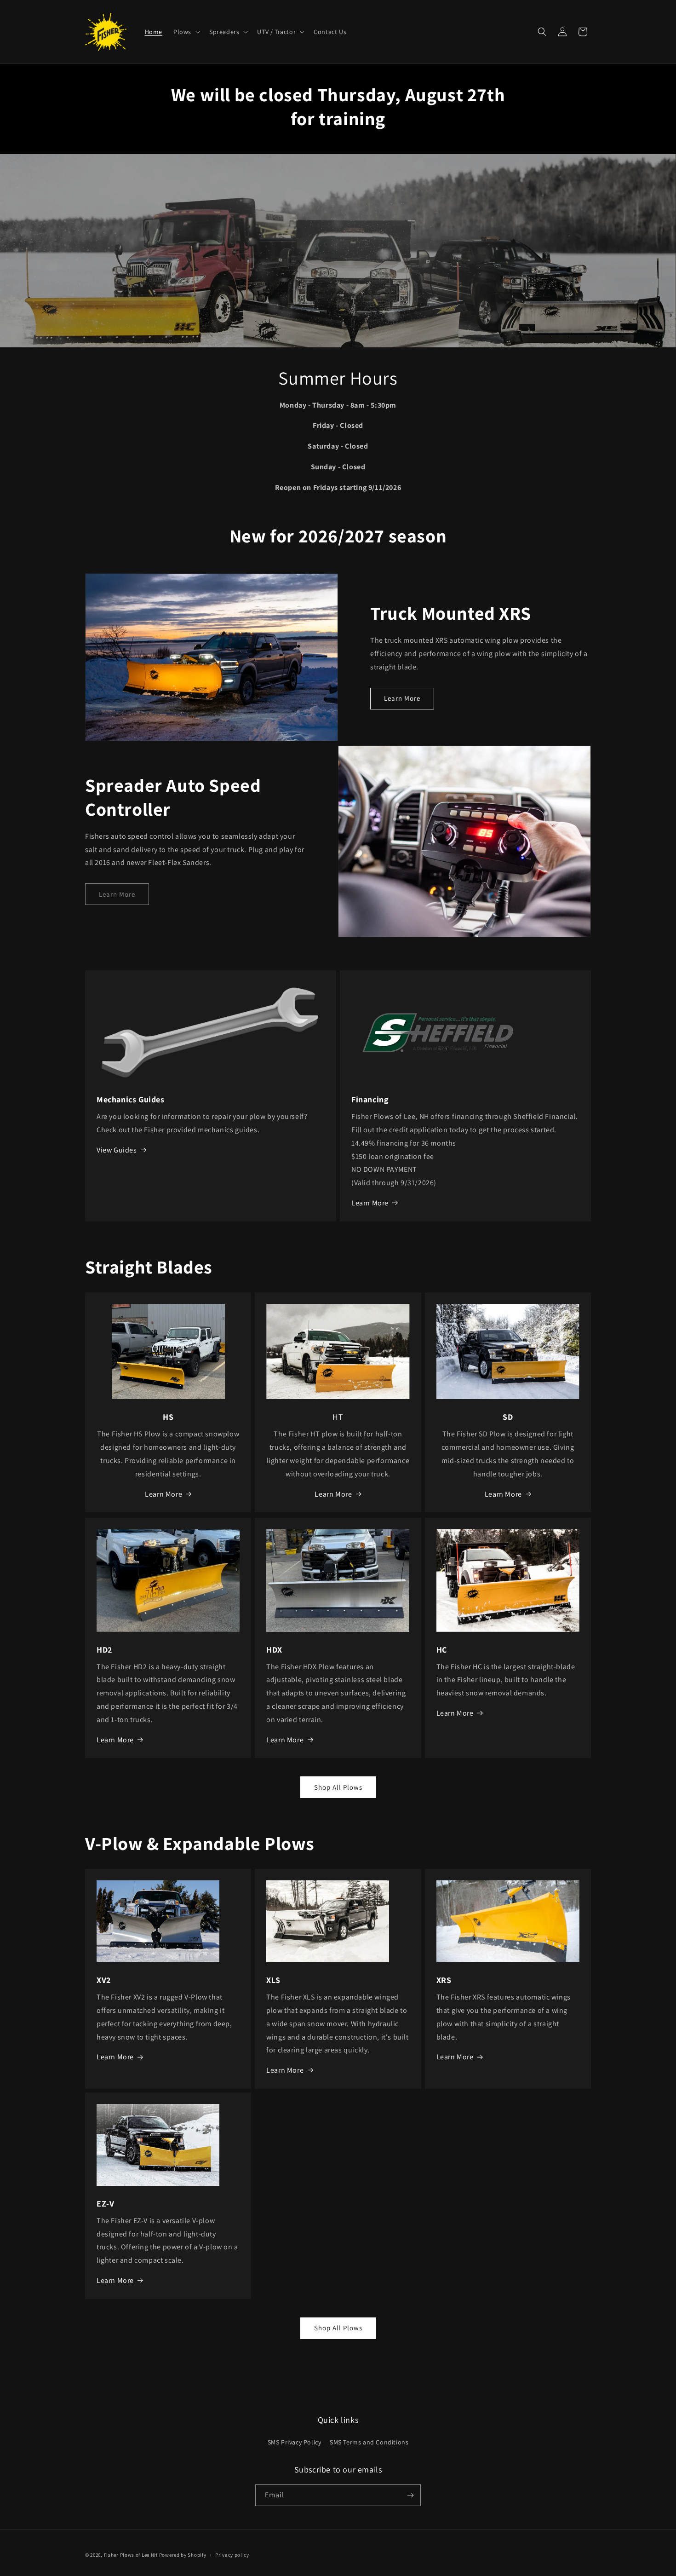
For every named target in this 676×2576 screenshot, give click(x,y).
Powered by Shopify (183, 2555)
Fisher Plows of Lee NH (131, 2555)
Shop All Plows (338, 1787)
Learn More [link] (117, 894)
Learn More (402, 698)
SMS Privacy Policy (295, 2442)
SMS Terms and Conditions (369, 2442)
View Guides (117, 1150)
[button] (186, 32)
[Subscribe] (410, 2495)
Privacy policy (232, 2555)
